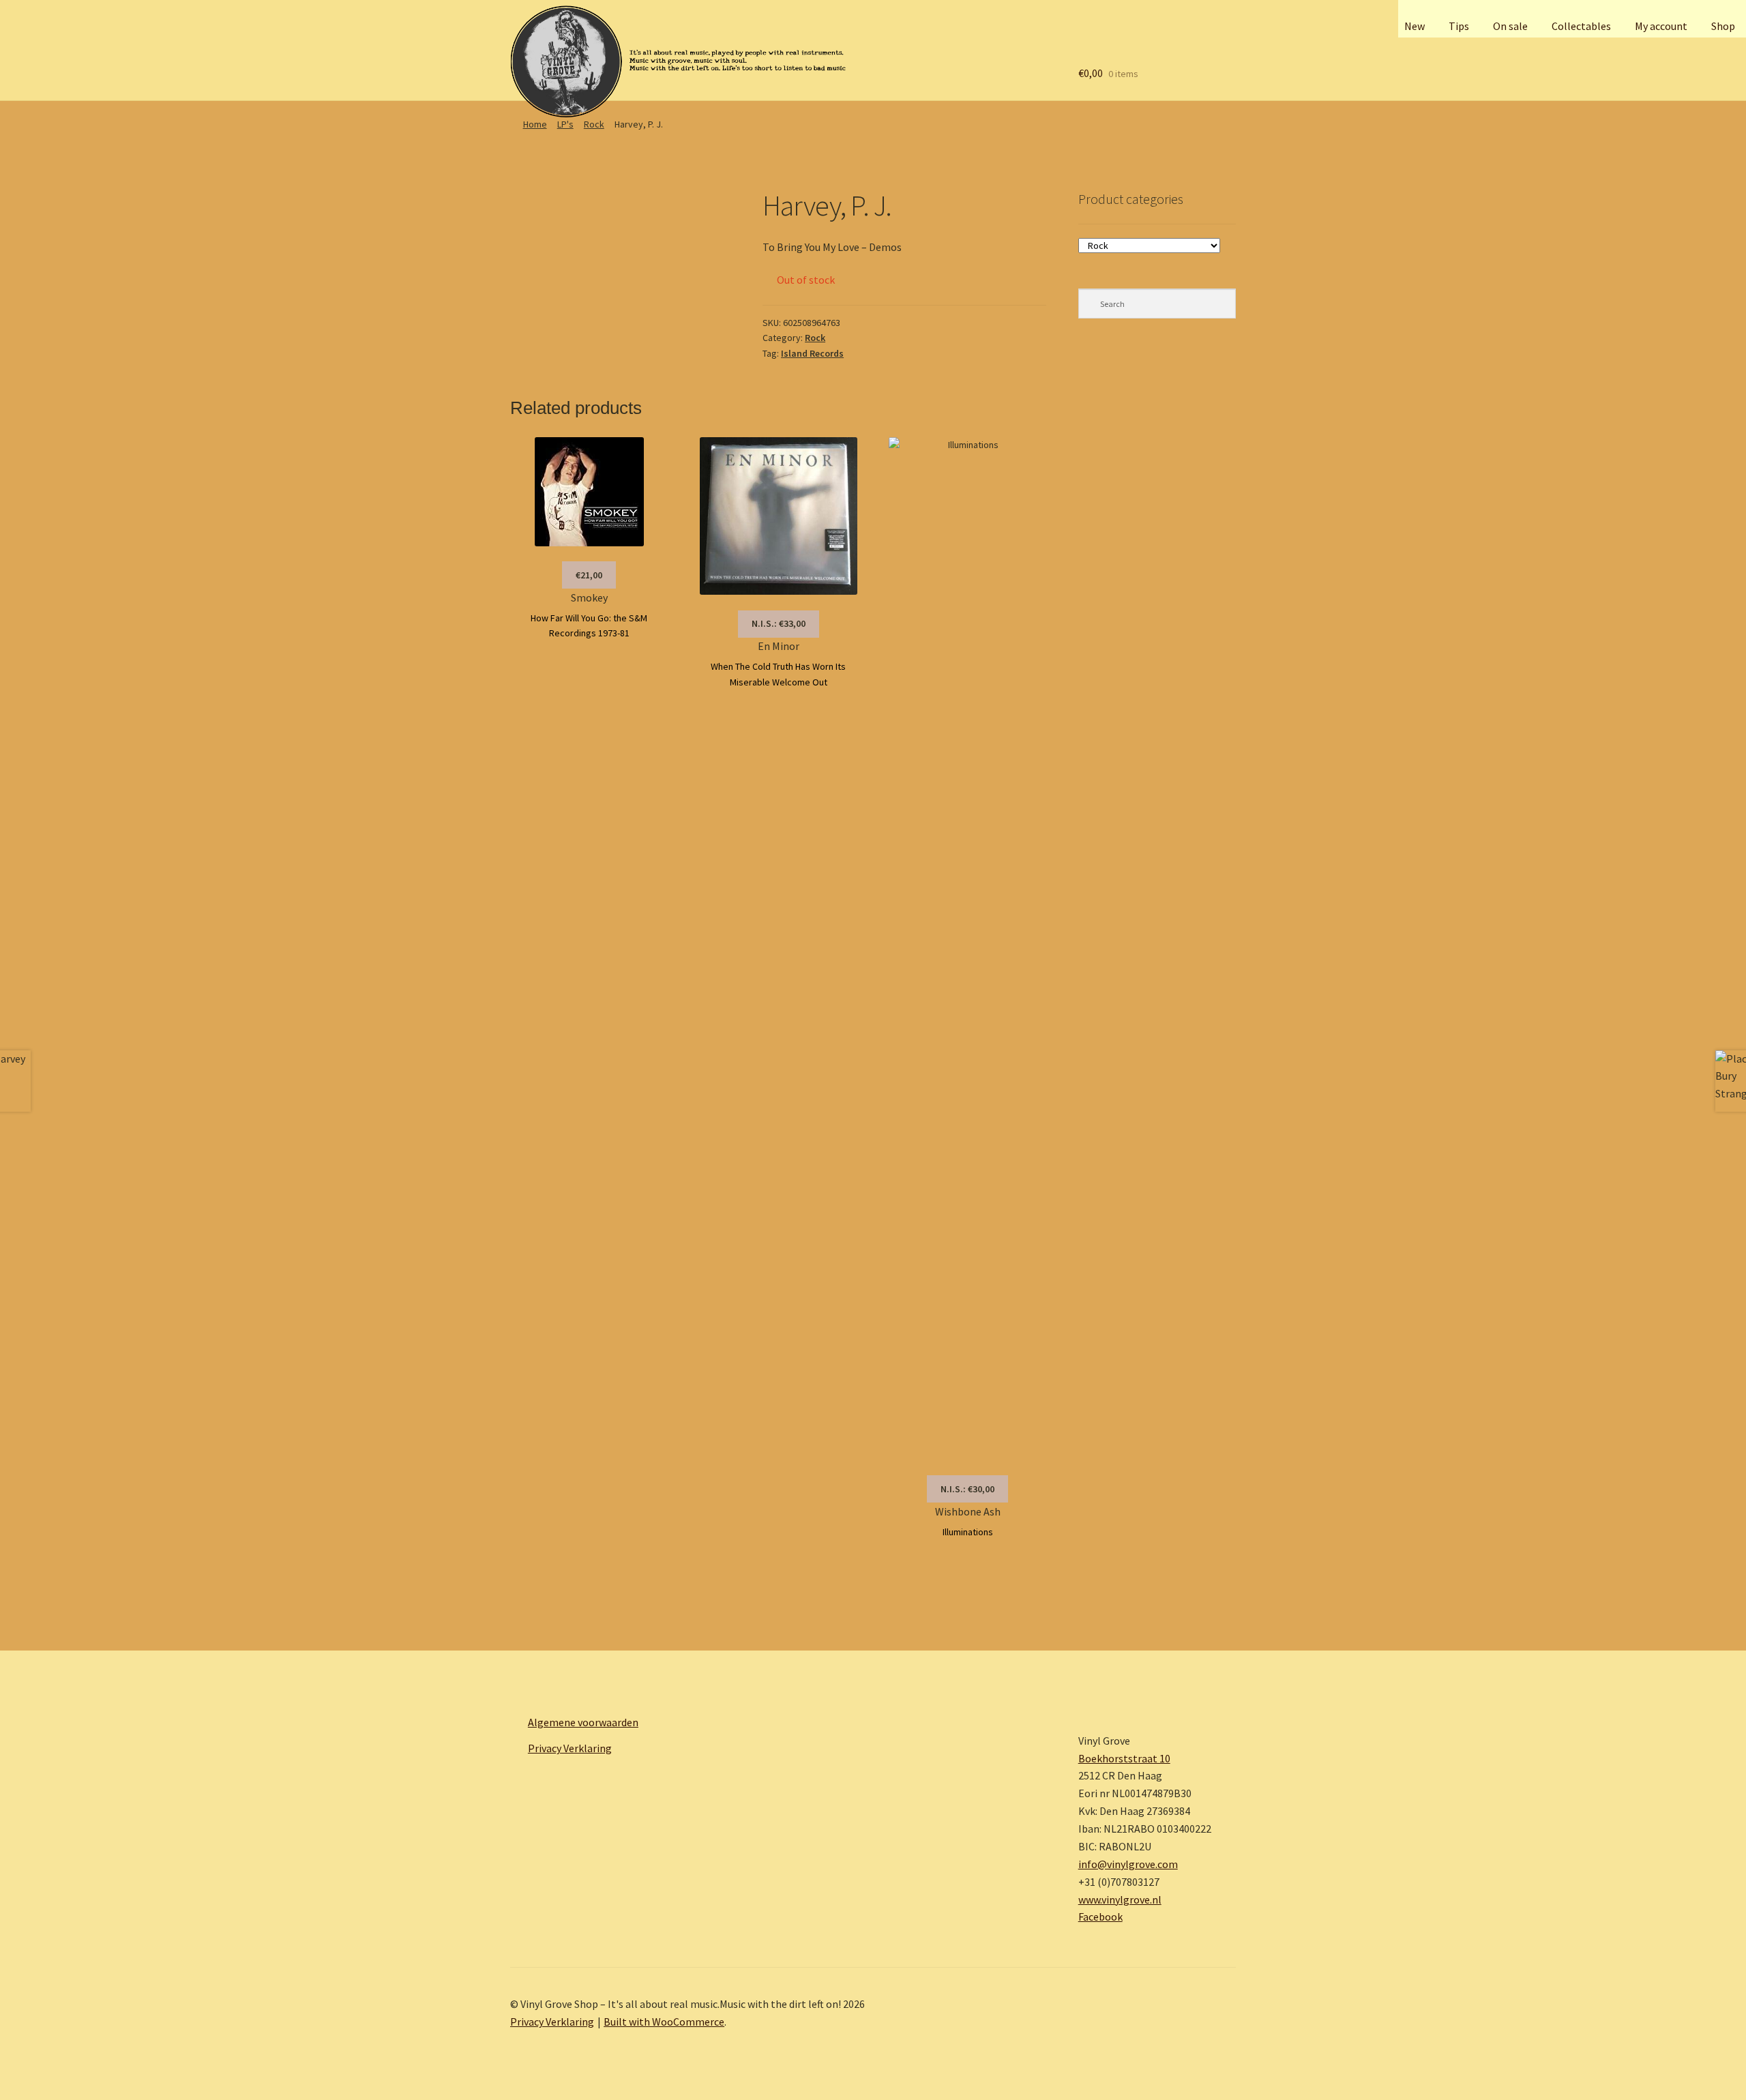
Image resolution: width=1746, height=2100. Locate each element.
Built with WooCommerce (664, 2022)
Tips (1459, 26)
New (1415, 26)
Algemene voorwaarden (583, 1722)
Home (535, 124)
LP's (565, 124)
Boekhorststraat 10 (1124, 1758)
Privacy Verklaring (570, 1748)
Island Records (812, 353)
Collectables (1581, 26)
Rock (594, 124)
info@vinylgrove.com (1128, 1864)
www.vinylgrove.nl (1120, 1899)
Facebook (1100, 1917)
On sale (1510, 26)
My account (1661, 26)
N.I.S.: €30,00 (967, 1489)
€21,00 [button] (589, 575)
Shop (1723, 26)
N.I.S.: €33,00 (779, 623)
